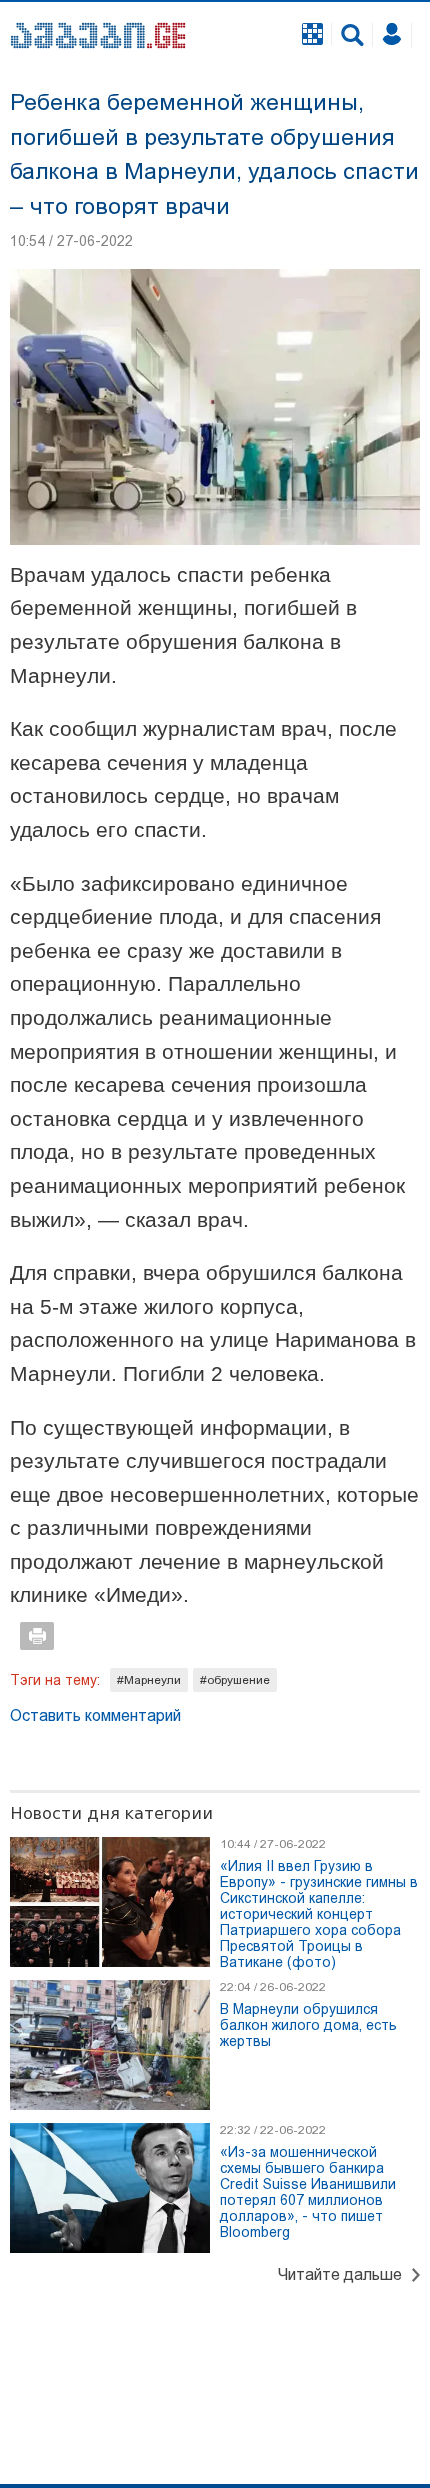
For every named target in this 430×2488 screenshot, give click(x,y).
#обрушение (235, 1680)
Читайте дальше (340, 2274)
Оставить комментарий (95, 1715)
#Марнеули (149, 1680)
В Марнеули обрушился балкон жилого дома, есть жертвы (308, 2025)
